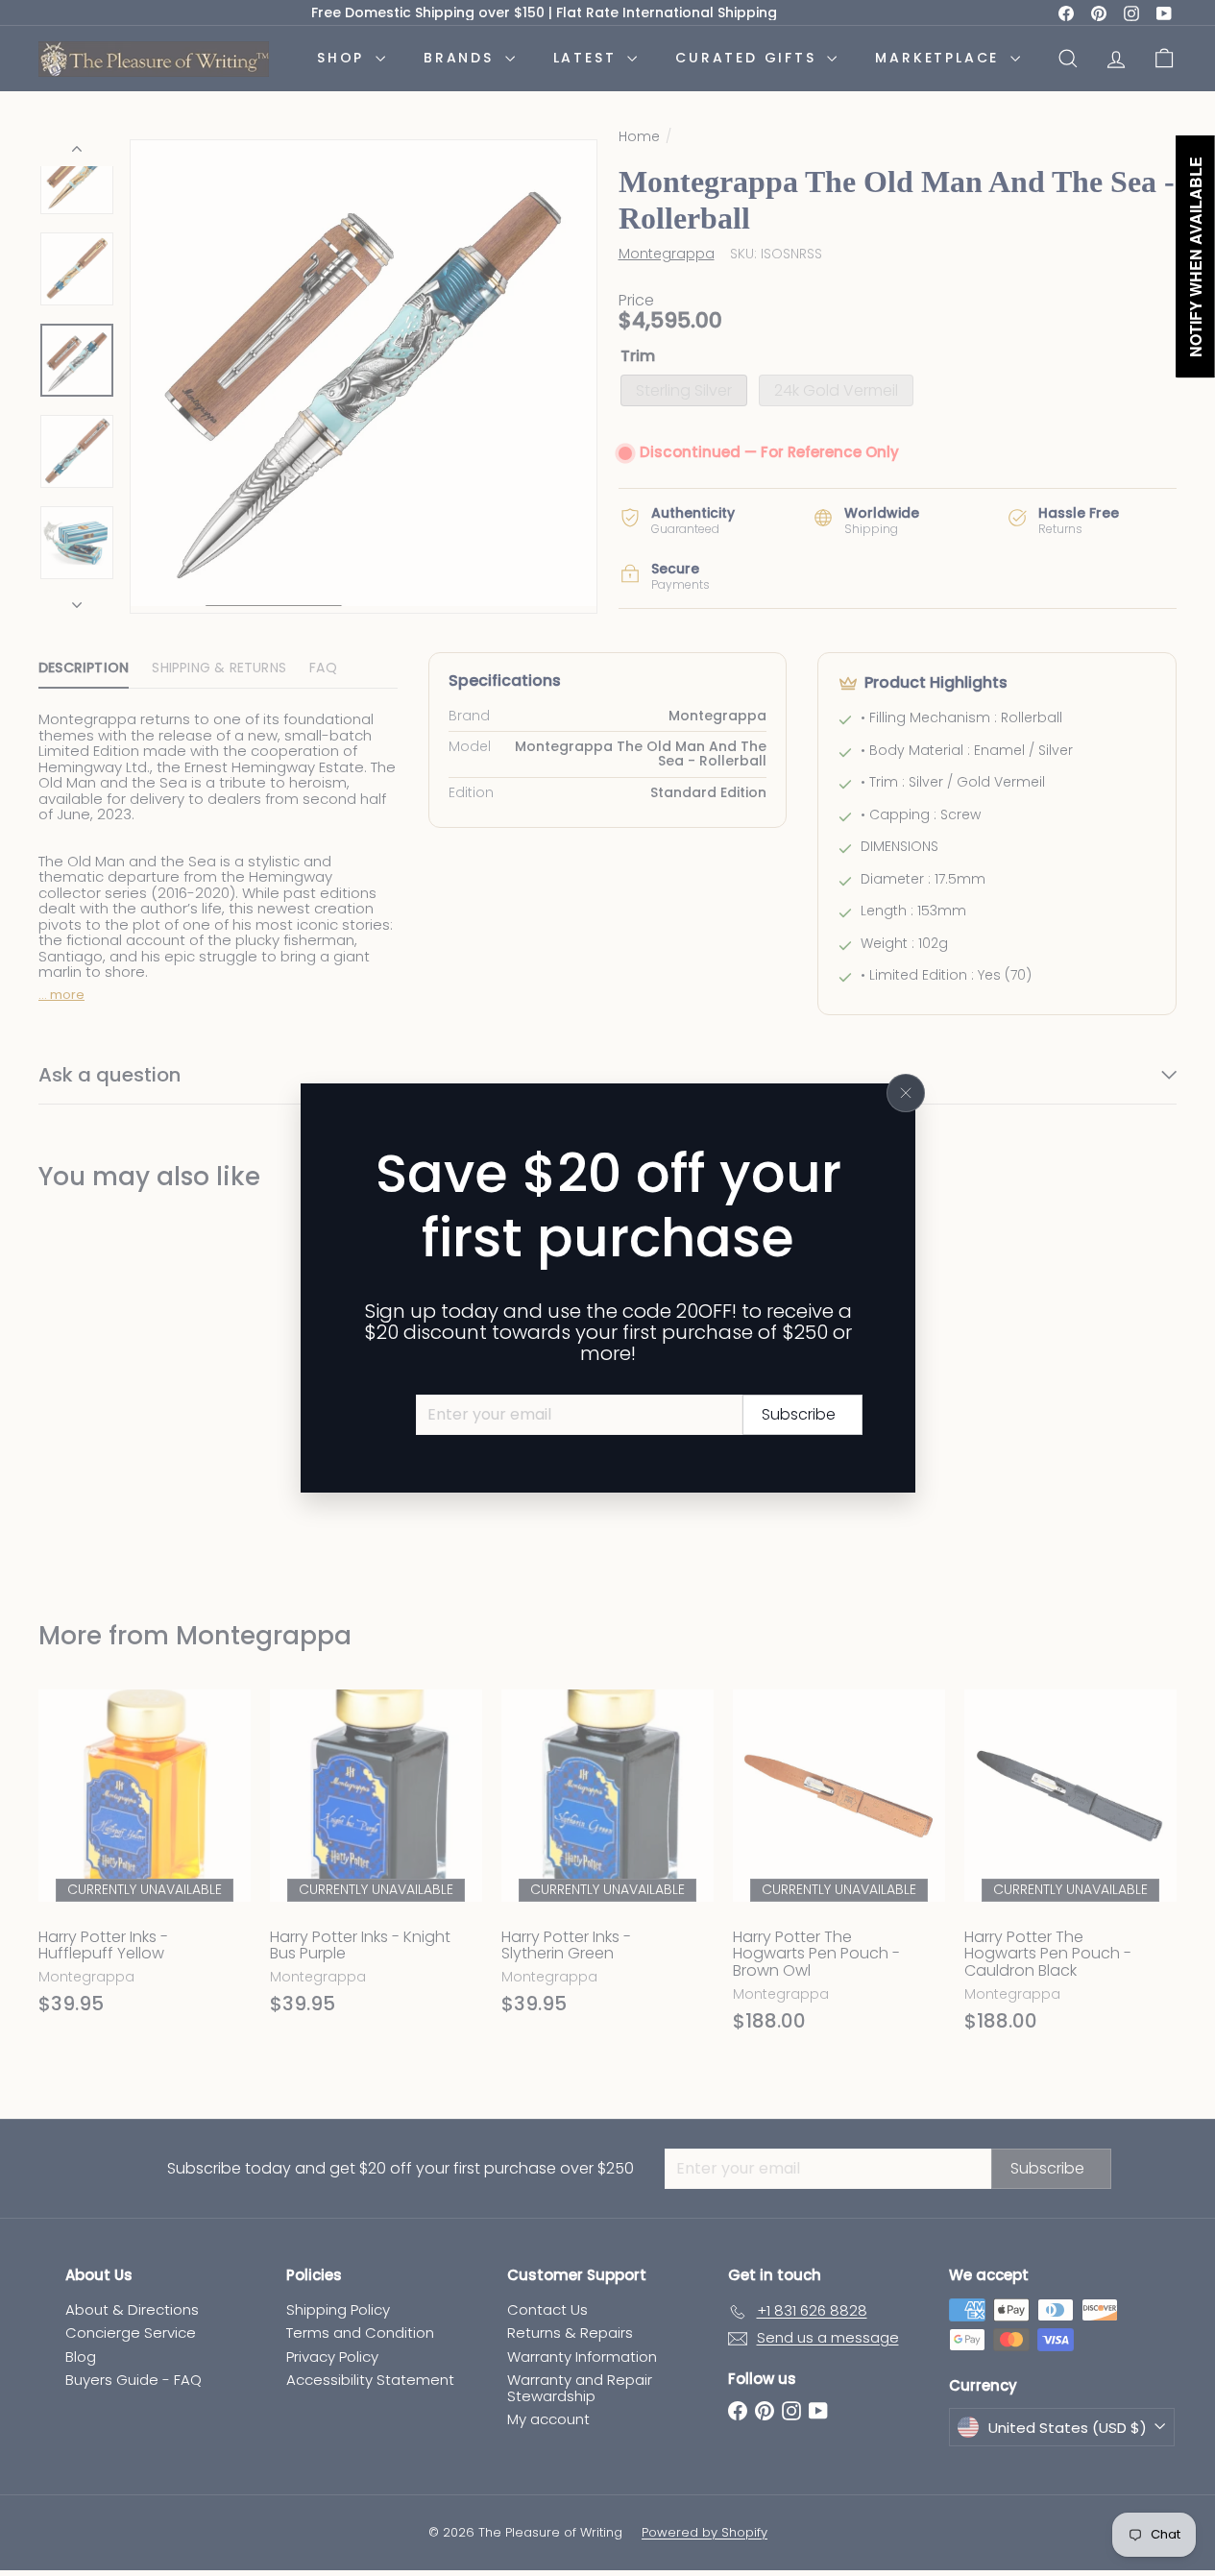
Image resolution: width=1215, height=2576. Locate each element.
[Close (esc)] (906, 1093)
